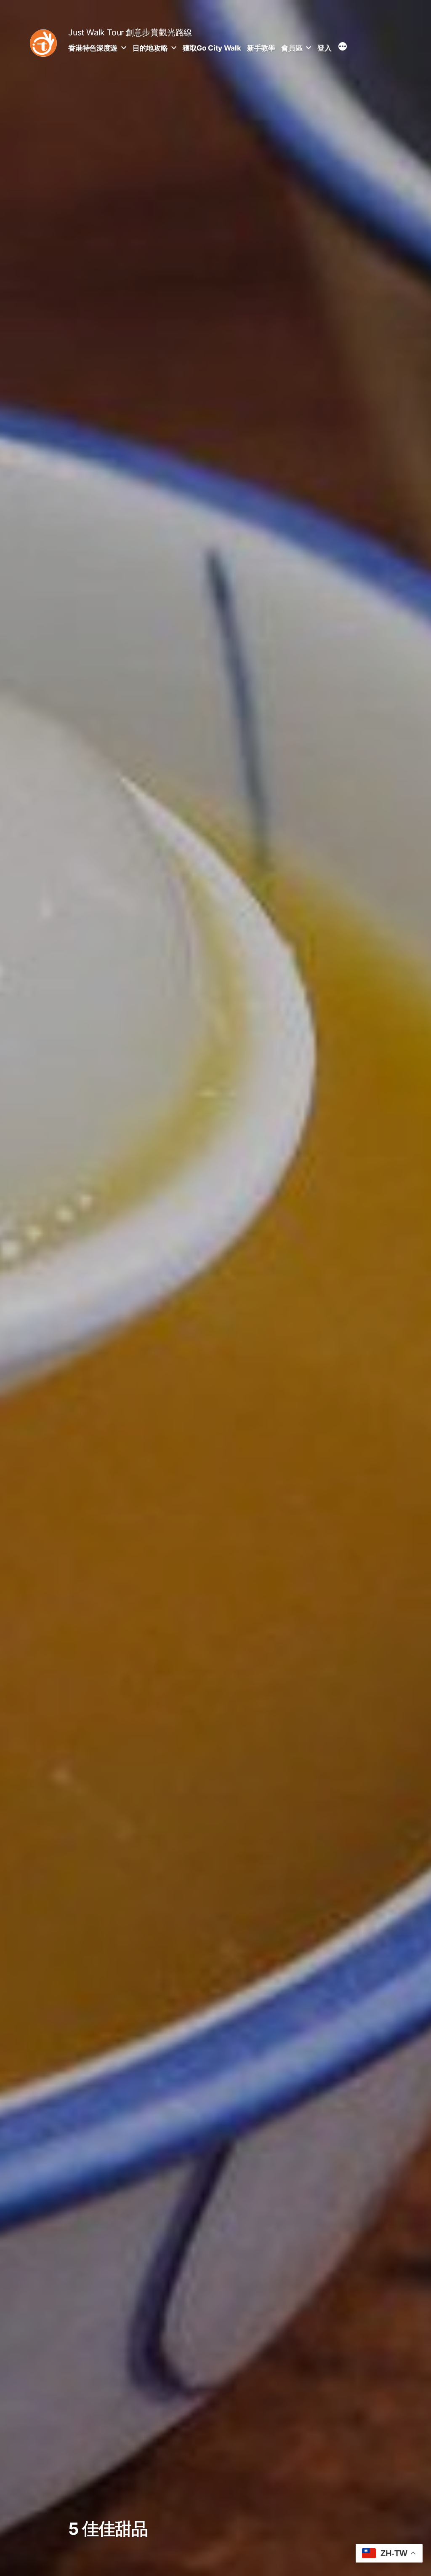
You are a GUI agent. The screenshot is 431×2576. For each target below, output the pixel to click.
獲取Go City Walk (212, 48)
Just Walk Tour (96, 32)
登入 (324, 48)
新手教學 (261, 48)
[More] (343, 48)
